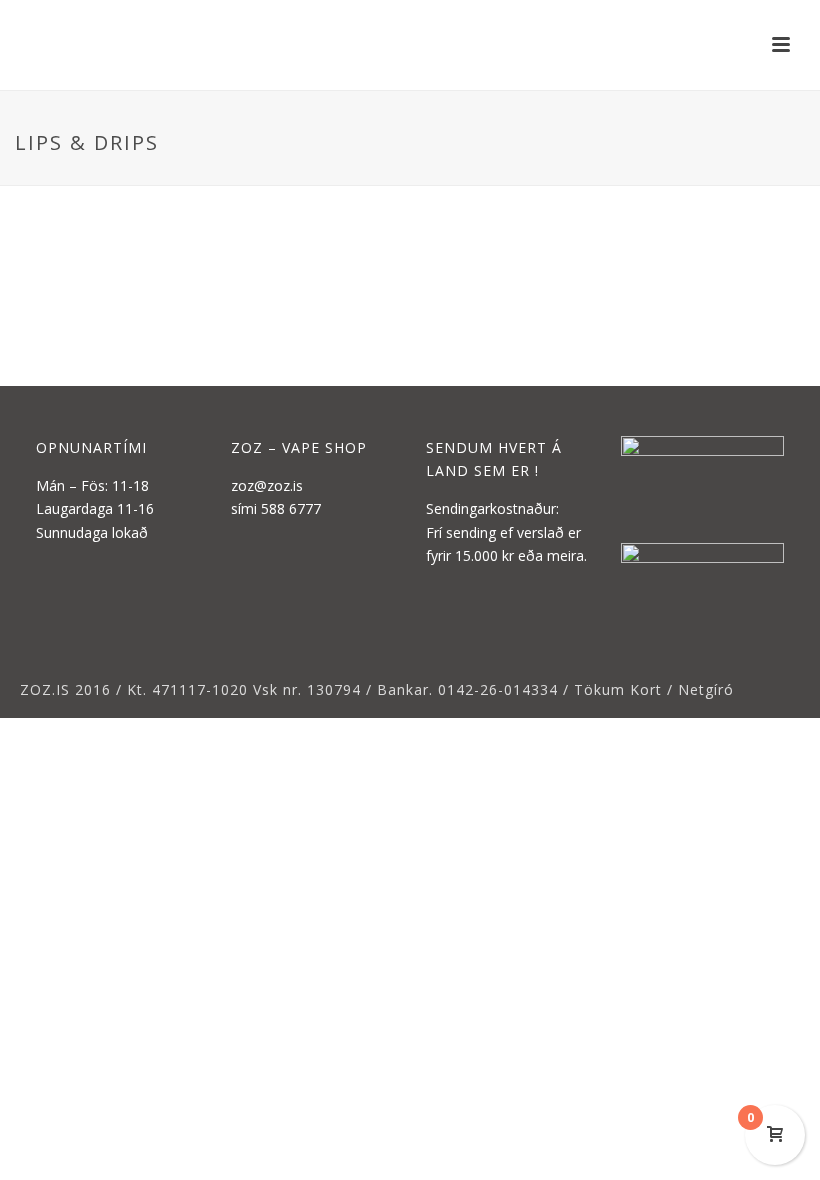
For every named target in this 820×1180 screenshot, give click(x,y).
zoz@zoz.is (267, 485)
